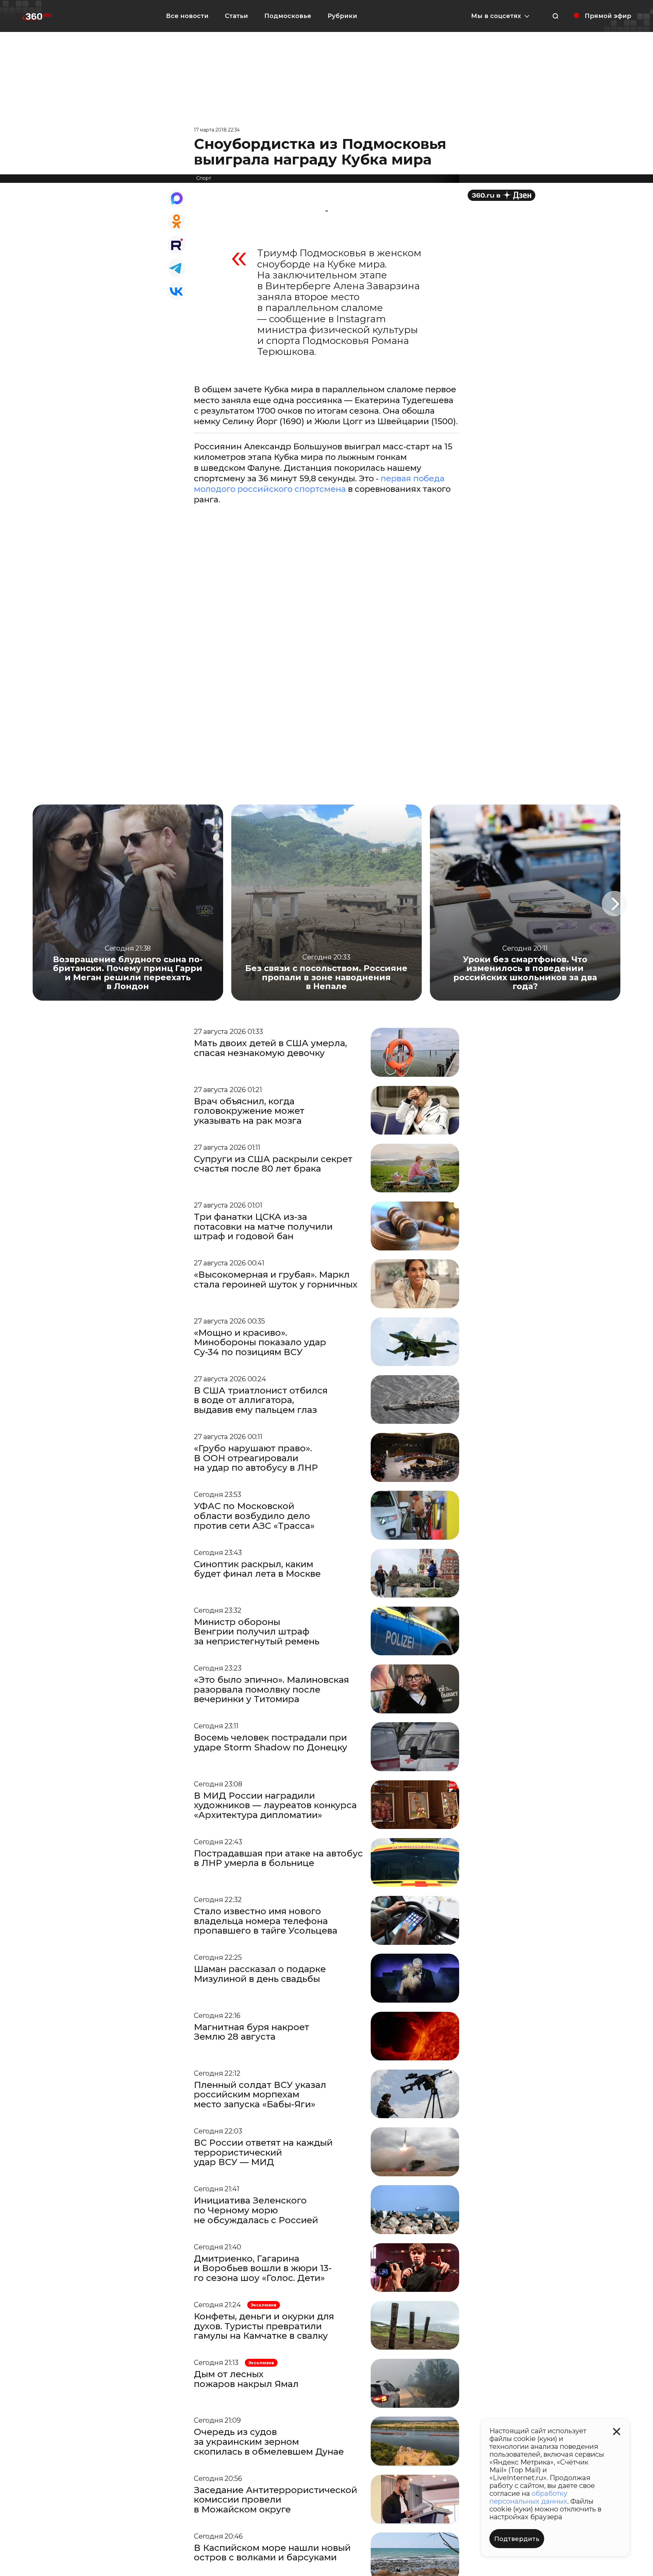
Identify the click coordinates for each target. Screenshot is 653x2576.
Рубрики (342, 16)
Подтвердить (517, 2539)
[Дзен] (501, 195)
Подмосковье (288, 16)
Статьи (236, 16)
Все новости (187, 16)
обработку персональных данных (528, 2497)
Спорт (204, 178)
